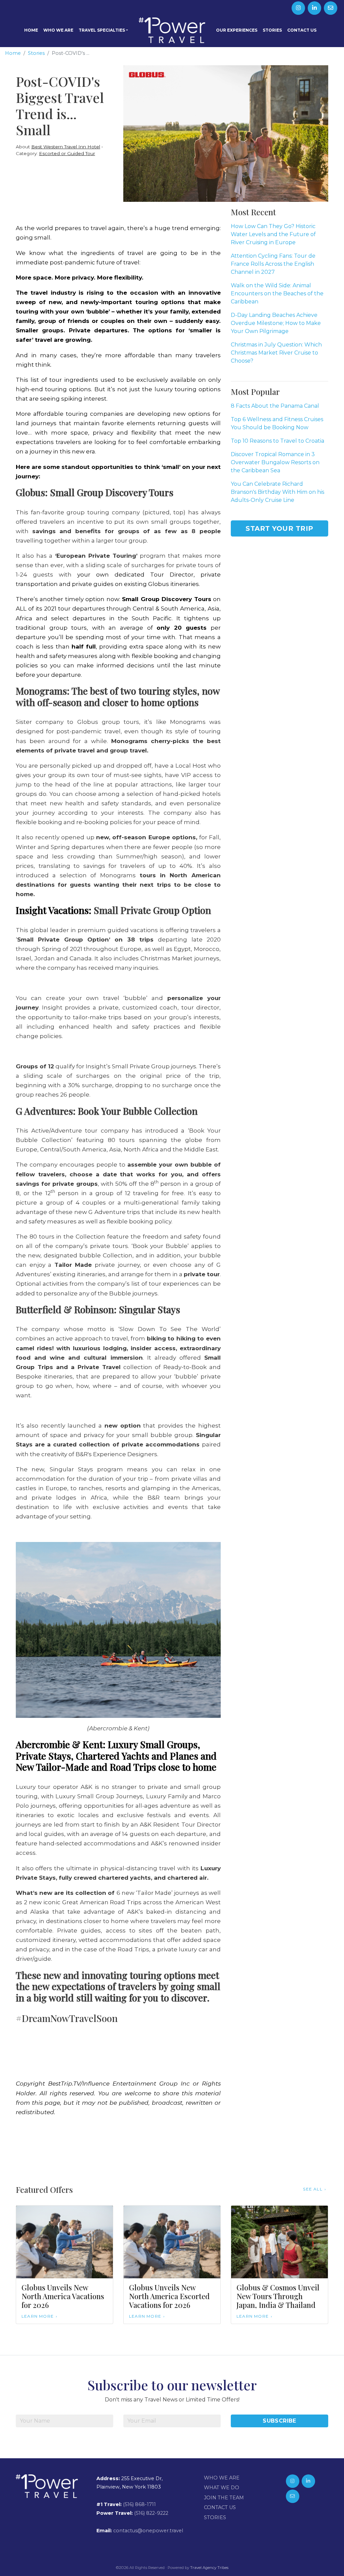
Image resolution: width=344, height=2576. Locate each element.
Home (31, 30)
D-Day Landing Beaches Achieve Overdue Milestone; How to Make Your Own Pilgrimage (276, 323)
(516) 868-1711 (139, 2504)
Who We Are (58, 30)
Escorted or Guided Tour (67, 153)
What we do (222, 2488)
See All (313, 2189)
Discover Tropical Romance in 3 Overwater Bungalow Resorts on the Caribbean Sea (275, 462)
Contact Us (302, 30)
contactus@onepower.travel (148, 2531)
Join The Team (224, 2498)
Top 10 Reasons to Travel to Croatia (277, 441)
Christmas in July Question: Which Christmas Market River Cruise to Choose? (276, 353)
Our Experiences (237, 30)
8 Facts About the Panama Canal (275, 406)
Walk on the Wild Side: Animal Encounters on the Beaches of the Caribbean (277, 293)
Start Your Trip (279, 528)
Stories (272, 30)
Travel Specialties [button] (102, 30)
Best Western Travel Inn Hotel (66, 147)
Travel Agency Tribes (209, 2568)
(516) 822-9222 (151, 2513)
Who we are (222, 2478)
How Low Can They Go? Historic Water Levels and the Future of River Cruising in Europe (273, 234)
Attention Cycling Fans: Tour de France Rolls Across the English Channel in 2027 (273, 264)
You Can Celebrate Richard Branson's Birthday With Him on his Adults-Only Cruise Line (277, 492)
